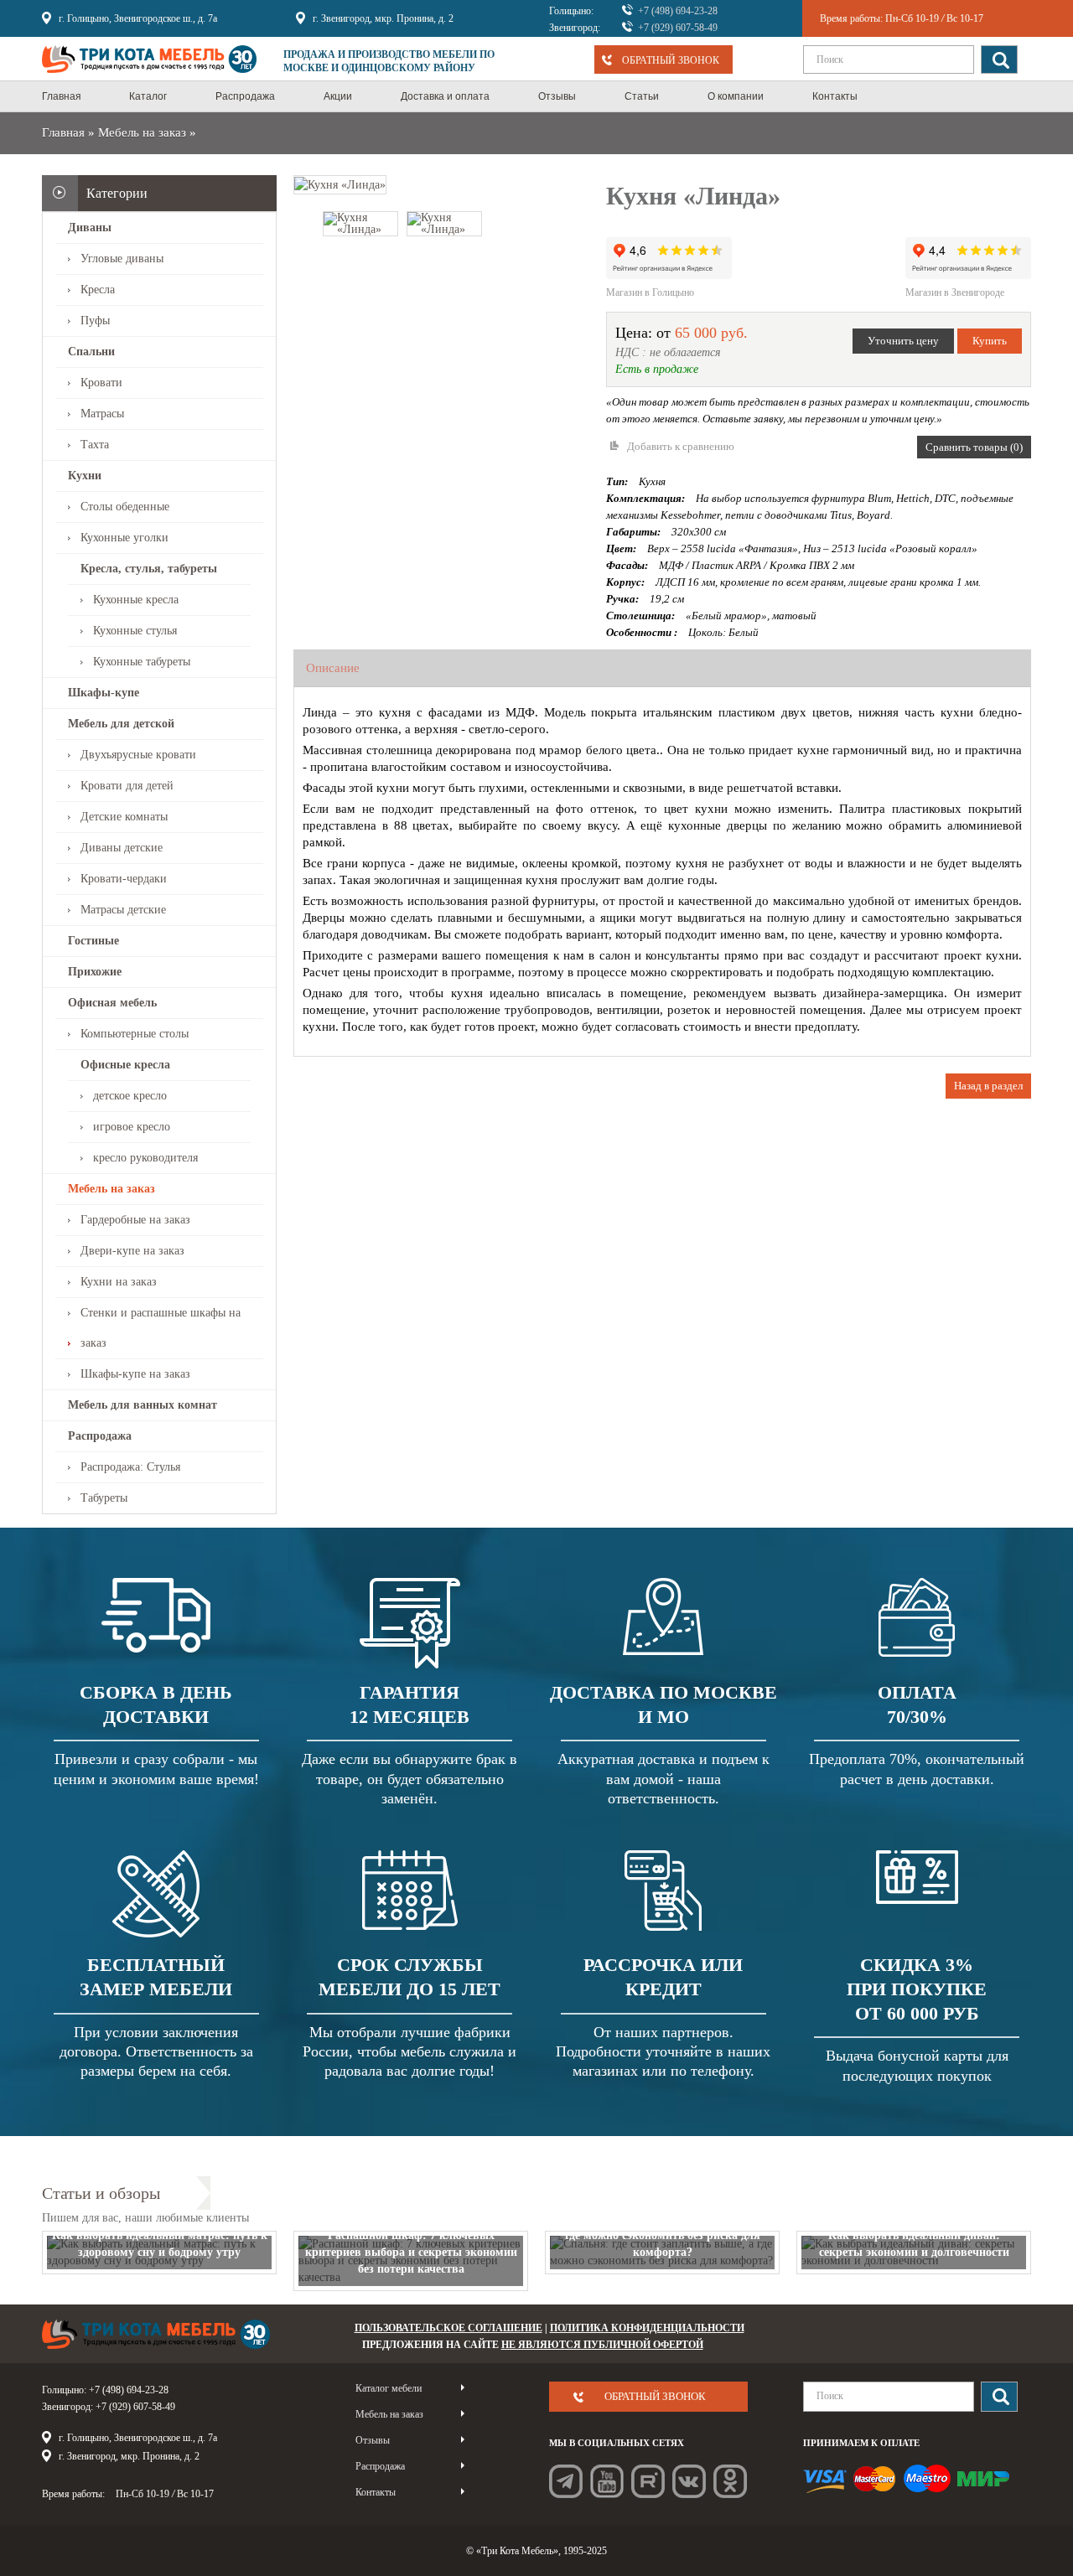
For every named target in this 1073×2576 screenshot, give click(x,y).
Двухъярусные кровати (138, 755)
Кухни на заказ (119, 1282)
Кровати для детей (127, 786)
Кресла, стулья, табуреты (149, 569)
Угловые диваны (122, 259)
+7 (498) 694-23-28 (678, 11)
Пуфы (95, 321)
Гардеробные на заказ (135, 1220)
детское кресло (130, 1096)
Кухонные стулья (135, 631)
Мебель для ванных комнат (143, 1405)
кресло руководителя (145, 1158)
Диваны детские (122, 848)
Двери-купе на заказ (132, 1251)
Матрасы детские (123, 910)
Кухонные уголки (124, 538)
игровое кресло (132, 1127)
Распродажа (100, 1436)
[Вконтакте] (689, 2481)
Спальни (91, 352)
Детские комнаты (124, 817)
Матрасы (102, 414)
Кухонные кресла (136, 600)
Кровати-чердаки (124, 879)
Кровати (101, 383)
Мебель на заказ (142, 132)
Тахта (95, 445)
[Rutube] (648, 2481)
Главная (63, 132)
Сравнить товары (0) (974, 447)
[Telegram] (566, 2481)
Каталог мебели (389, 2388)
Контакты (376, 2492)
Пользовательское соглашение (448, 2328)
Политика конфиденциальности (647, 2328)
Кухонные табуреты (142, 662)
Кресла (98, 290)
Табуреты (104, 1498)
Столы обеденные (125, 507)
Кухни (85, 476)
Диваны (90, 228)
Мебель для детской (121, 724)
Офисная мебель (112, 1003)
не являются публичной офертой (602, 2345)
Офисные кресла (125, 1065)
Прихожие (95, 972)
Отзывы (373, 2440)
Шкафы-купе (104, 693)
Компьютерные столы (135, 1034)
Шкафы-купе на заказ (135, 1374)
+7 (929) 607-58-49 (678, 28)
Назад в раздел (988, 1086)
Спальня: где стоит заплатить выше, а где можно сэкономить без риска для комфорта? (663, 2235)
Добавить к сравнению (681, 446)
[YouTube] (607, 2481)
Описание (333, 668)
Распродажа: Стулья (130, 1467)
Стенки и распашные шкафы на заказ (161, 1328)
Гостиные (93, 941)
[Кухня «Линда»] (340, 184)
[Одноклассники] (730, 2481)
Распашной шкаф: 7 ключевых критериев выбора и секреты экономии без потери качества (411, 2252)
